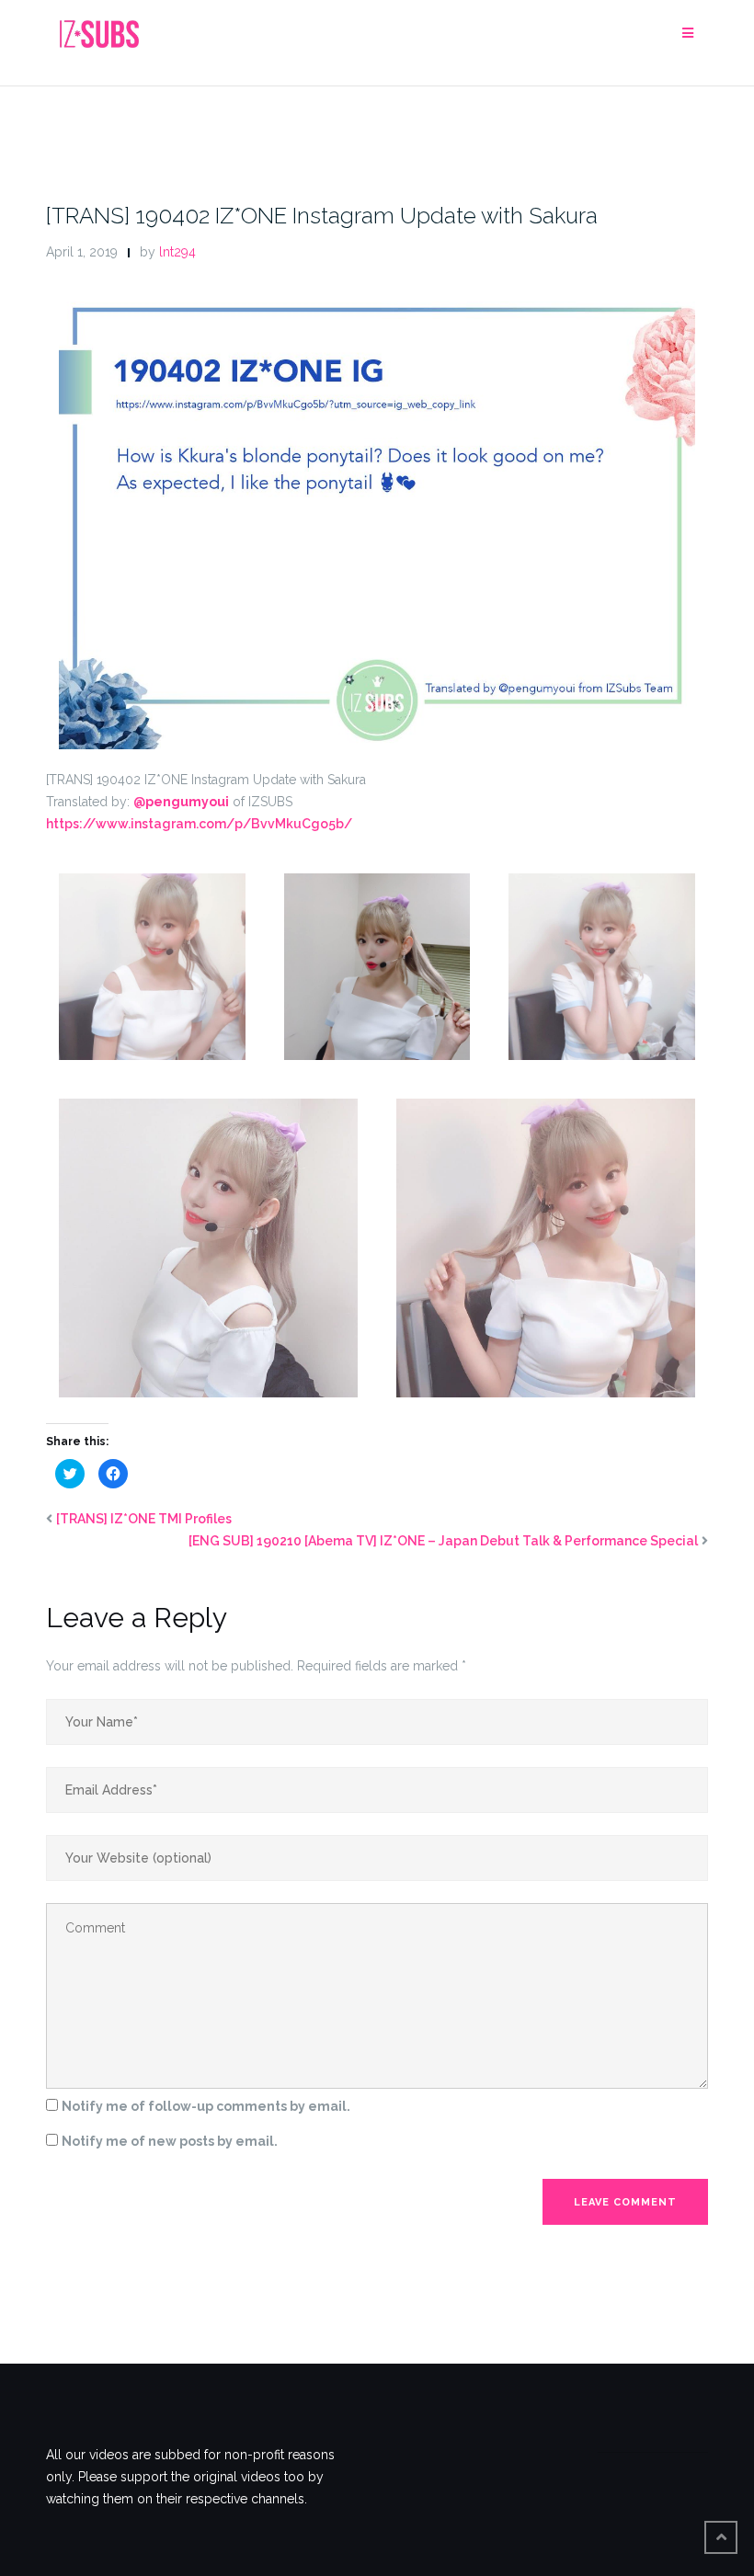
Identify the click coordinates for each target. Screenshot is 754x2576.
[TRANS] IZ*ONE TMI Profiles (144, 1519)
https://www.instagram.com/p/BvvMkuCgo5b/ (199, 824)
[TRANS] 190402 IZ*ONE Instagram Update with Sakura (322, 216)
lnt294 (177, 252)
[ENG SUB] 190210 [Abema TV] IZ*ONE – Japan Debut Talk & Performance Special (443, 1541)
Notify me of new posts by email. (170, 2141)
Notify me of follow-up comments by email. (206, 2106)
